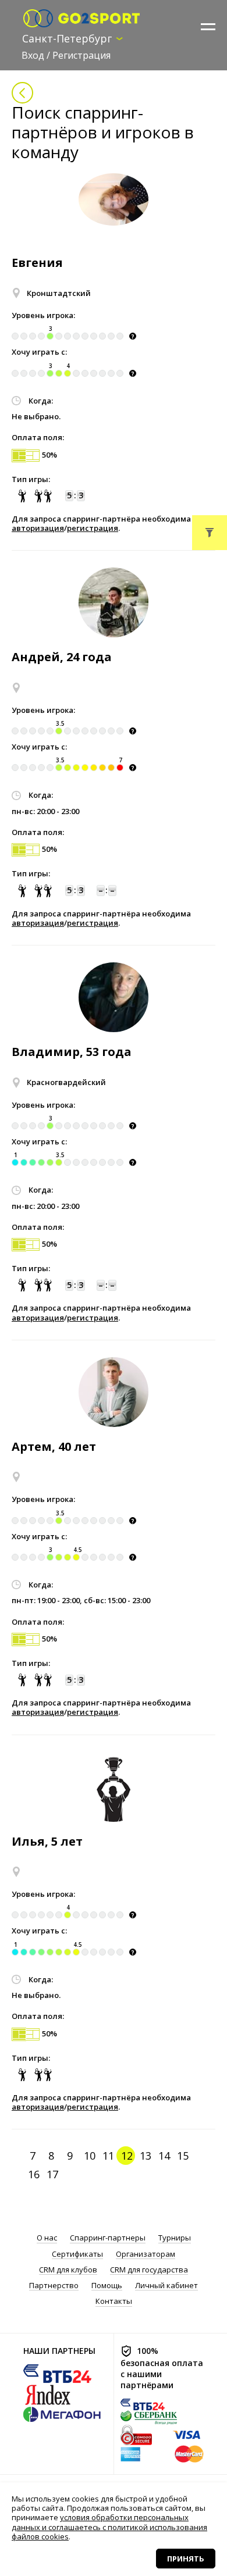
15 (183, 2156)
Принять (186, 2559)
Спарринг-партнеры (108, 2238)
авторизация (38, 528)
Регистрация (81, 55)
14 (164, 2156)
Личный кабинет (166, 2286)
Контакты (114, 2301)
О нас (47, 2238)
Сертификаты (77, 2254)
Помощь (107, 2286)
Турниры (175, 2238)
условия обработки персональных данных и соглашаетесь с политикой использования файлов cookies (109, 2527)
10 (90, 2156)
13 (146, 2156)
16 (34, 2174)
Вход (33, 55)
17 (52, 2174)
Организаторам (146, 2254)
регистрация (93, 528)
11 (108, 2156)
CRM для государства (149, 2270)
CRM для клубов (68, 2270)
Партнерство (54, 2286)
